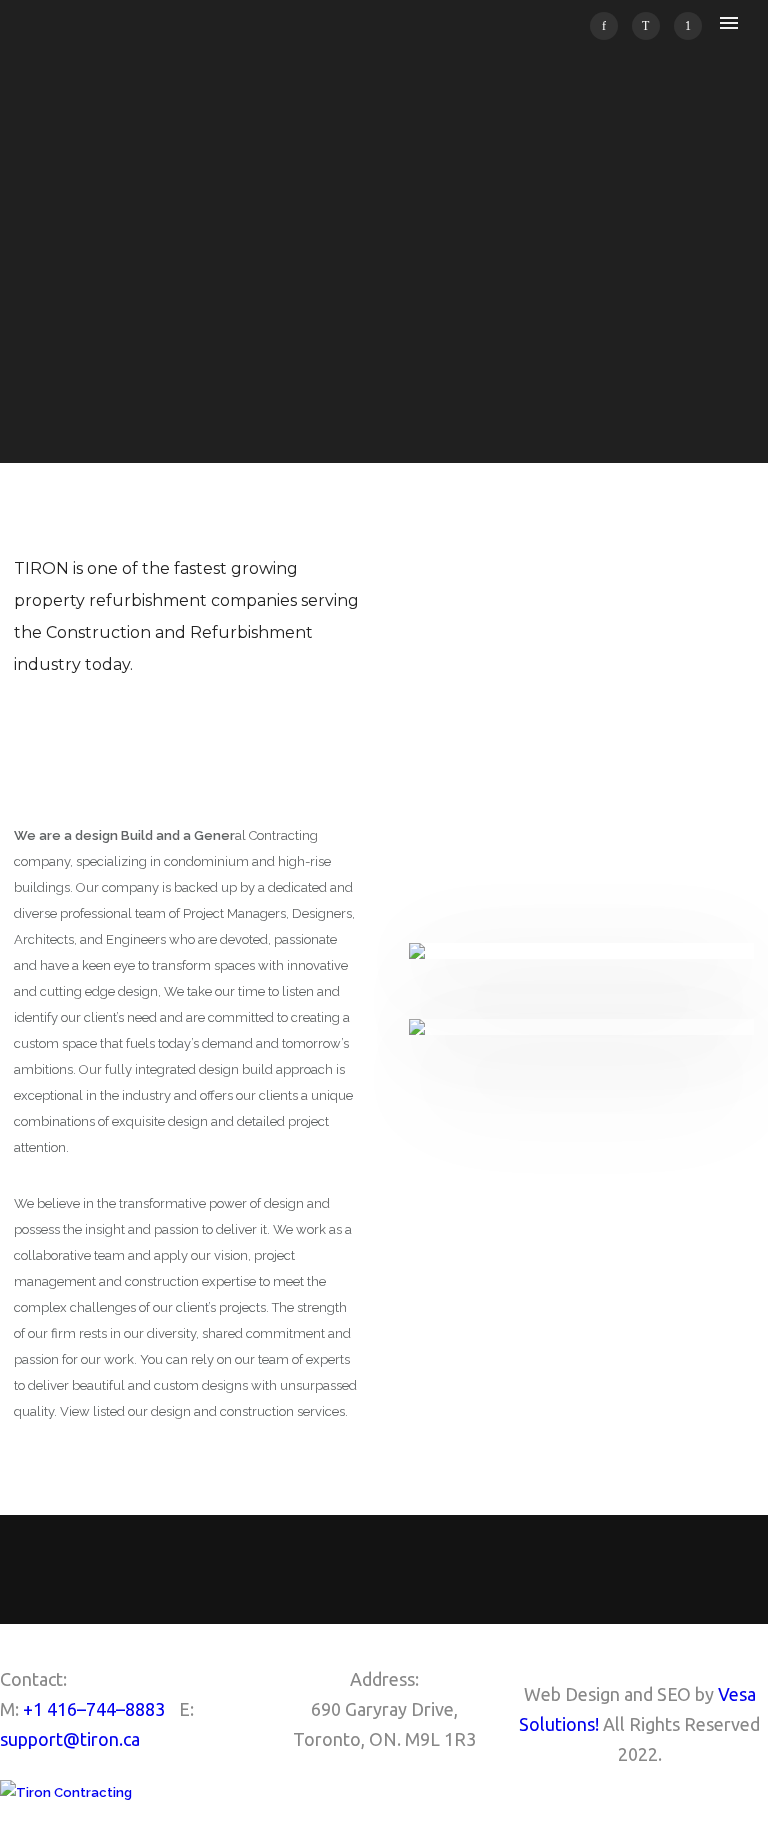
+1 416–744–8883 (94, 1709)
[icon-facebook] (609, 26)
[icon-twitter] (651, 26)
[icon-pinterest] (688, 26)
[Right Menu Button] (759, 1818)
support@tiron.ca (70, 1739)
